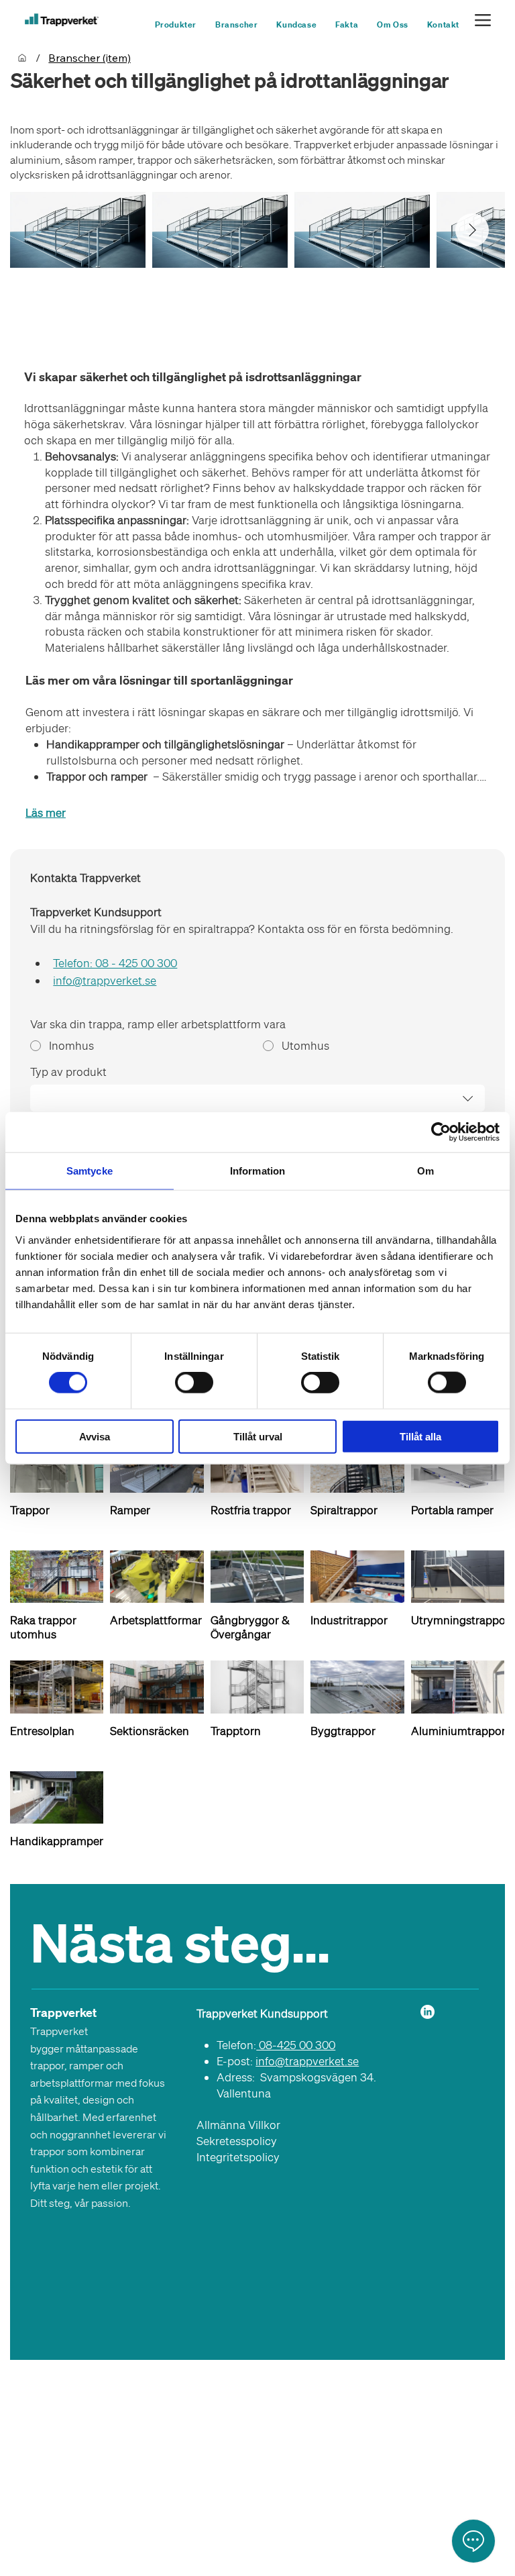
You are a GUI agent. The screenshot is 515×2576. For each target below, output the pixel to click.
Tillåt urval (258, 1436)
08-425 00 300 (296, 2045)
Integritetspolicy (238, 2157)
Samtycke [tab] (90, 1171)
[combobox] (257, 1098)
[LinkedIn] (427, 2012)
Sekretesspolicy (237, 2141)
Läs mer (46, 812)
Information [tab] (257, 1171)
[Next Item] (472, 230)
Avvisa (95, 1436)
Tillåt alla (420, 1436)
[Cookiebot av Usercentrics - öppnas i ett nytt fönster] (441, 1132)
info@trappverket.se (307, 2061)
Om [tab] (425, 1171)
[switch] (194, 1383)
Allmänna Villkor (238, 2125)
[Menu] (483, 20)
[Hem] (22, 58)
